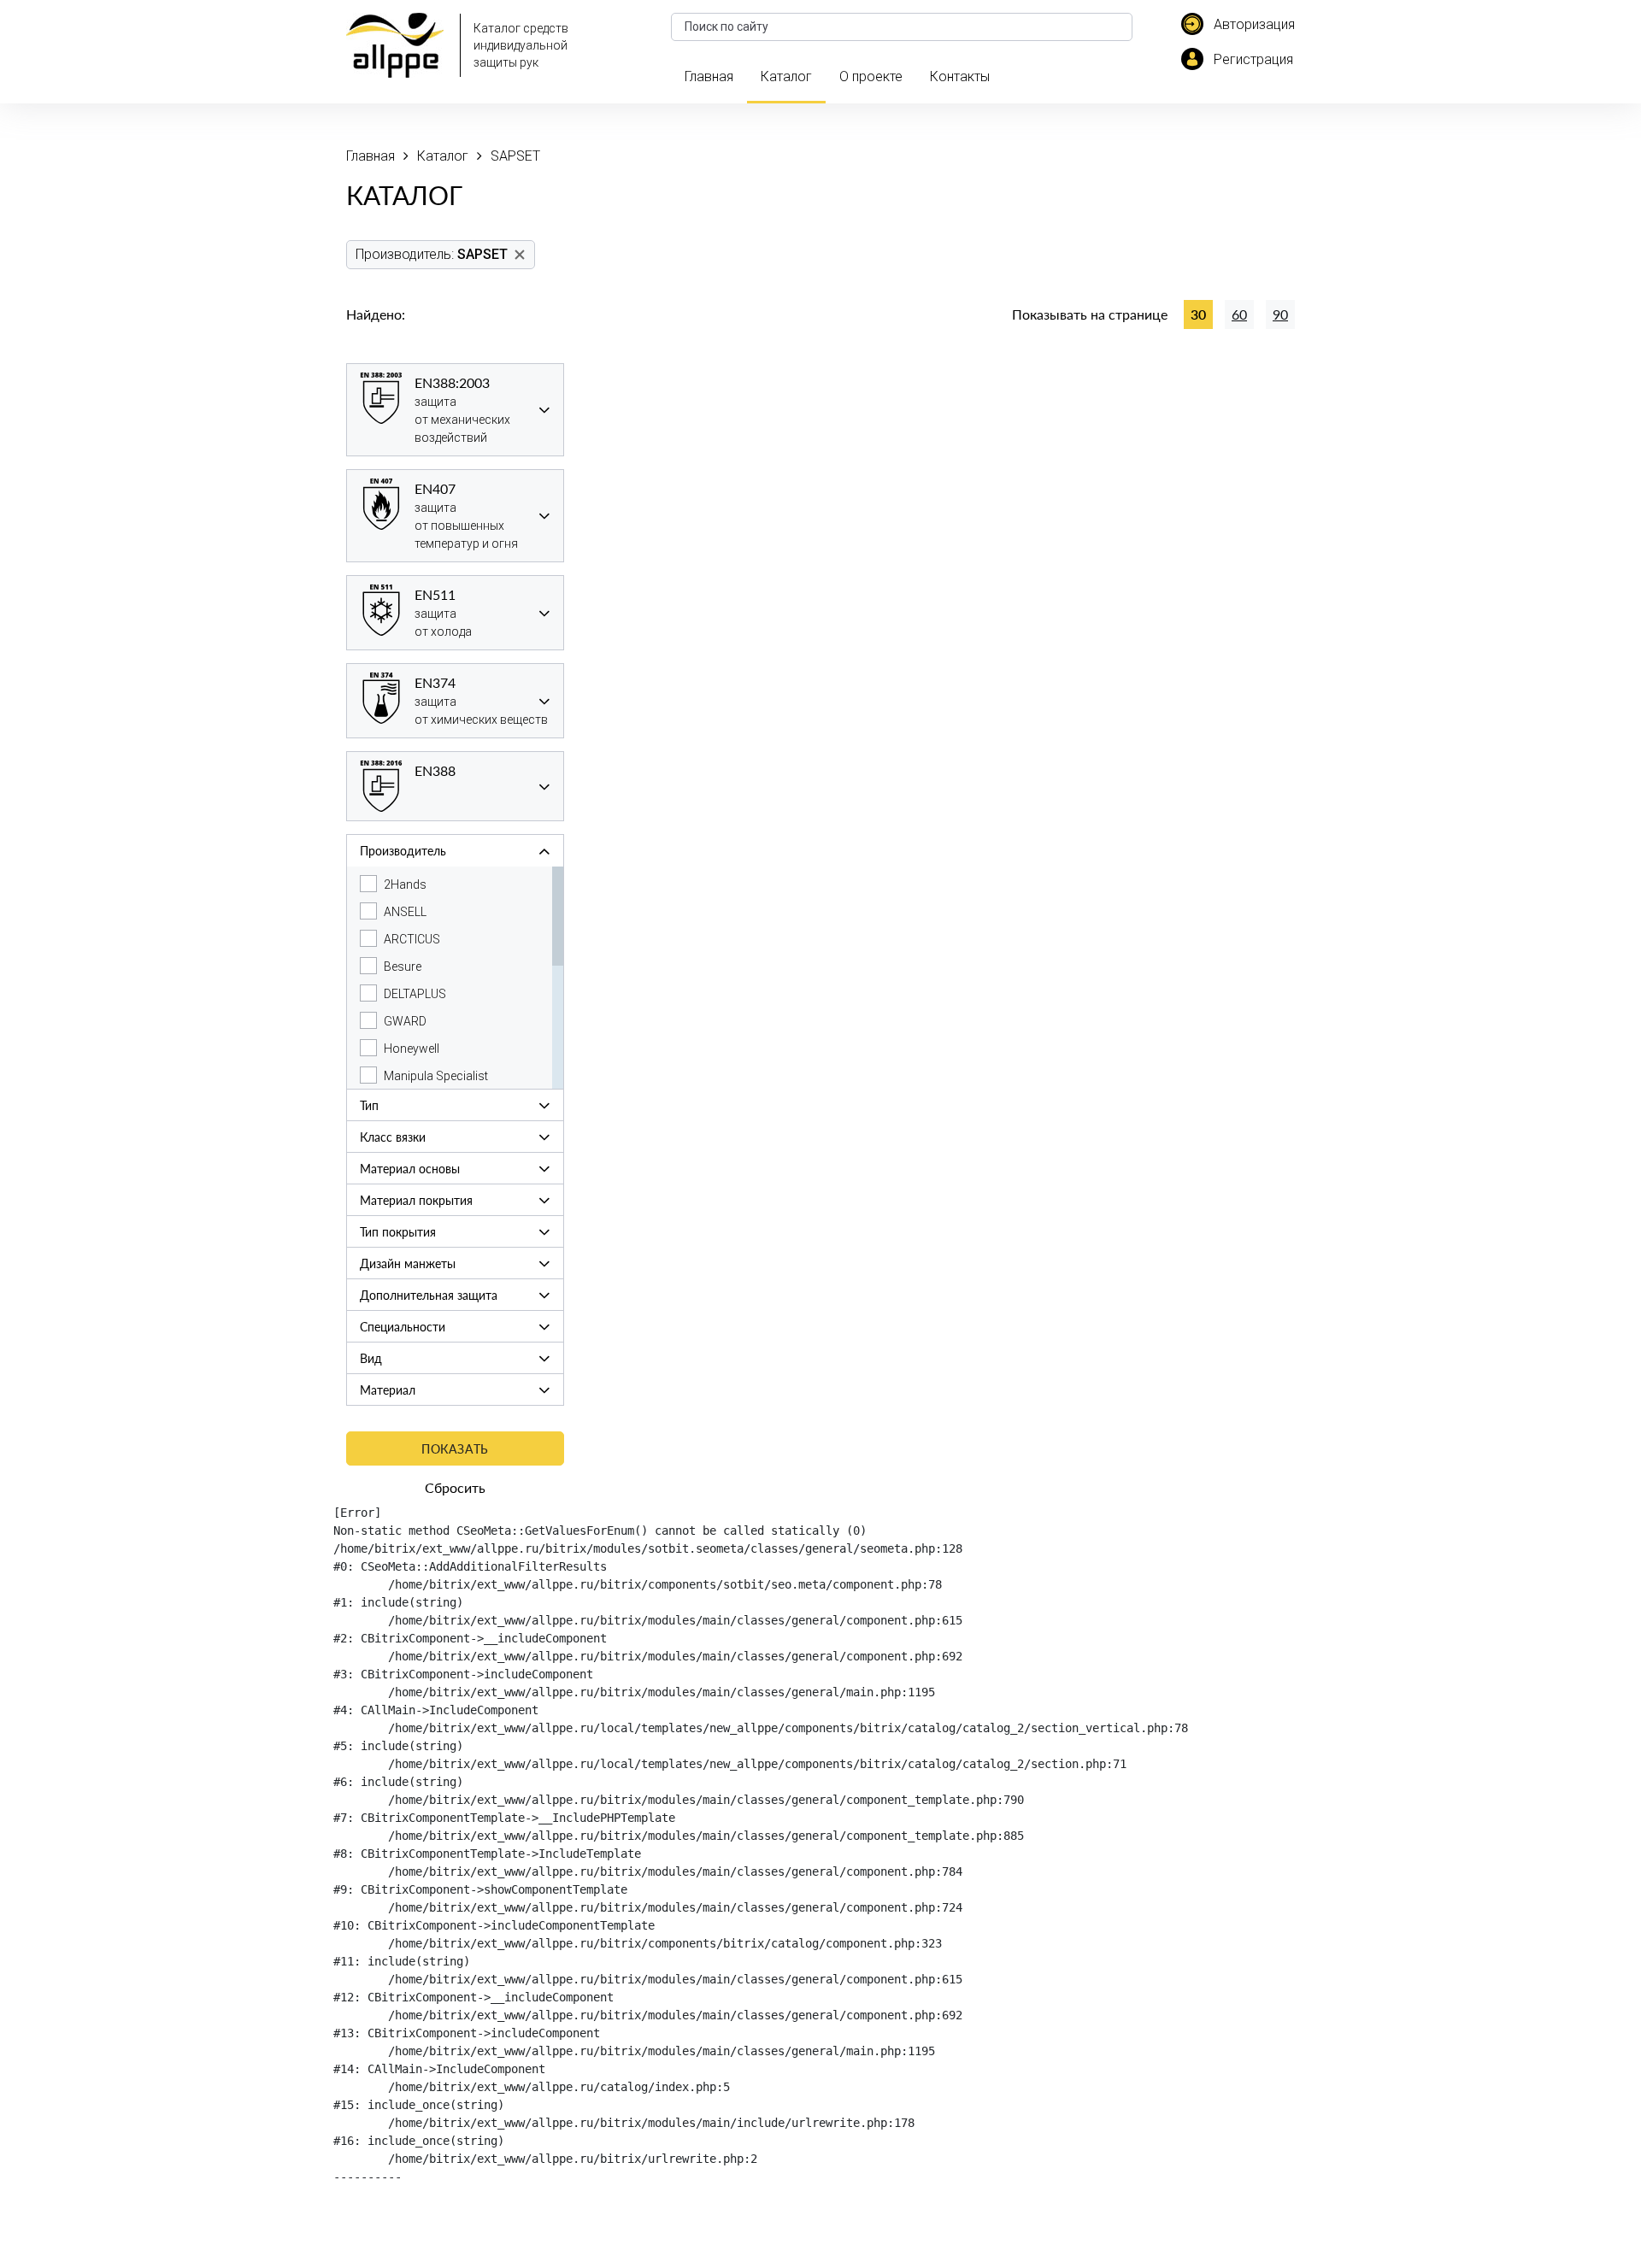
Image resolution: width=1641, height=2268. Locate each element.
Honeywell (412, 1049)
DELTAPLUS (415, 994)
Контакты (960, 76)
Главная (709, 76)
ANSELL (405, 912)
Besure (403, 967)
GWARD (405, 1021)
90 (1280, 314)
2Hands (405, 884)
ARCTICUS (412, 939)
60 (1239, 314)
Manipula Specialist (436, 1076)
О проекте (871, 76)
